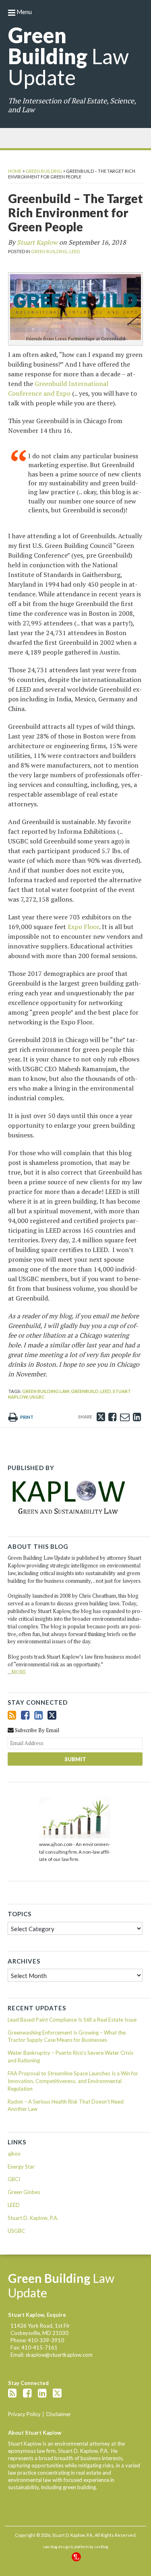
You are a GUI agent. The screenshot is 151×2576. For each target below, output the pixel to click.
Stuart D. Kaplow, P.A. (33, 2218)
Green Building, (50, 251)
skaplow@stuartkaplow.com (59, 2355)
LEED (74, 251)
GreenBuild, (85, 1391)
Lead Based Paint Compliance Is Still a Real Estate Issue (72, 2020)
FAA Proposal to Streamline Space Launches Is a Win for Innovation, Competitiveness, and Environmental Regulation (73, 2081)
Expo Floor (83, 927)
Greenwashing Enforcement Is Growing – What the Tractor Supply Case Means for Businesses (67, 2036)
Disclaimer (59, 2414)
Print (26, 1417)
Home (15, 171)
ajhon (14, 2154)
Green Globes (24, 2192)
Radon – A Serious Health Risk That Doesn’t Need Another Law (66, 2105)
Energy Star (21, 2167)
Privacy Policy (24, 2414)
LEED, (106, 1391)
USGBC (37, 1397)
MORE (19, 1672)
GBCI (14, 2179)
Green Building (44, 171)
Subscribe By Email (36, 1730)
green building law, (46, 1391)
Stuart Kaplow (37, 242)
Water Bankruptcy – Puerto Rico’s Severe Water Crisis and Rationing (70, 2057)
